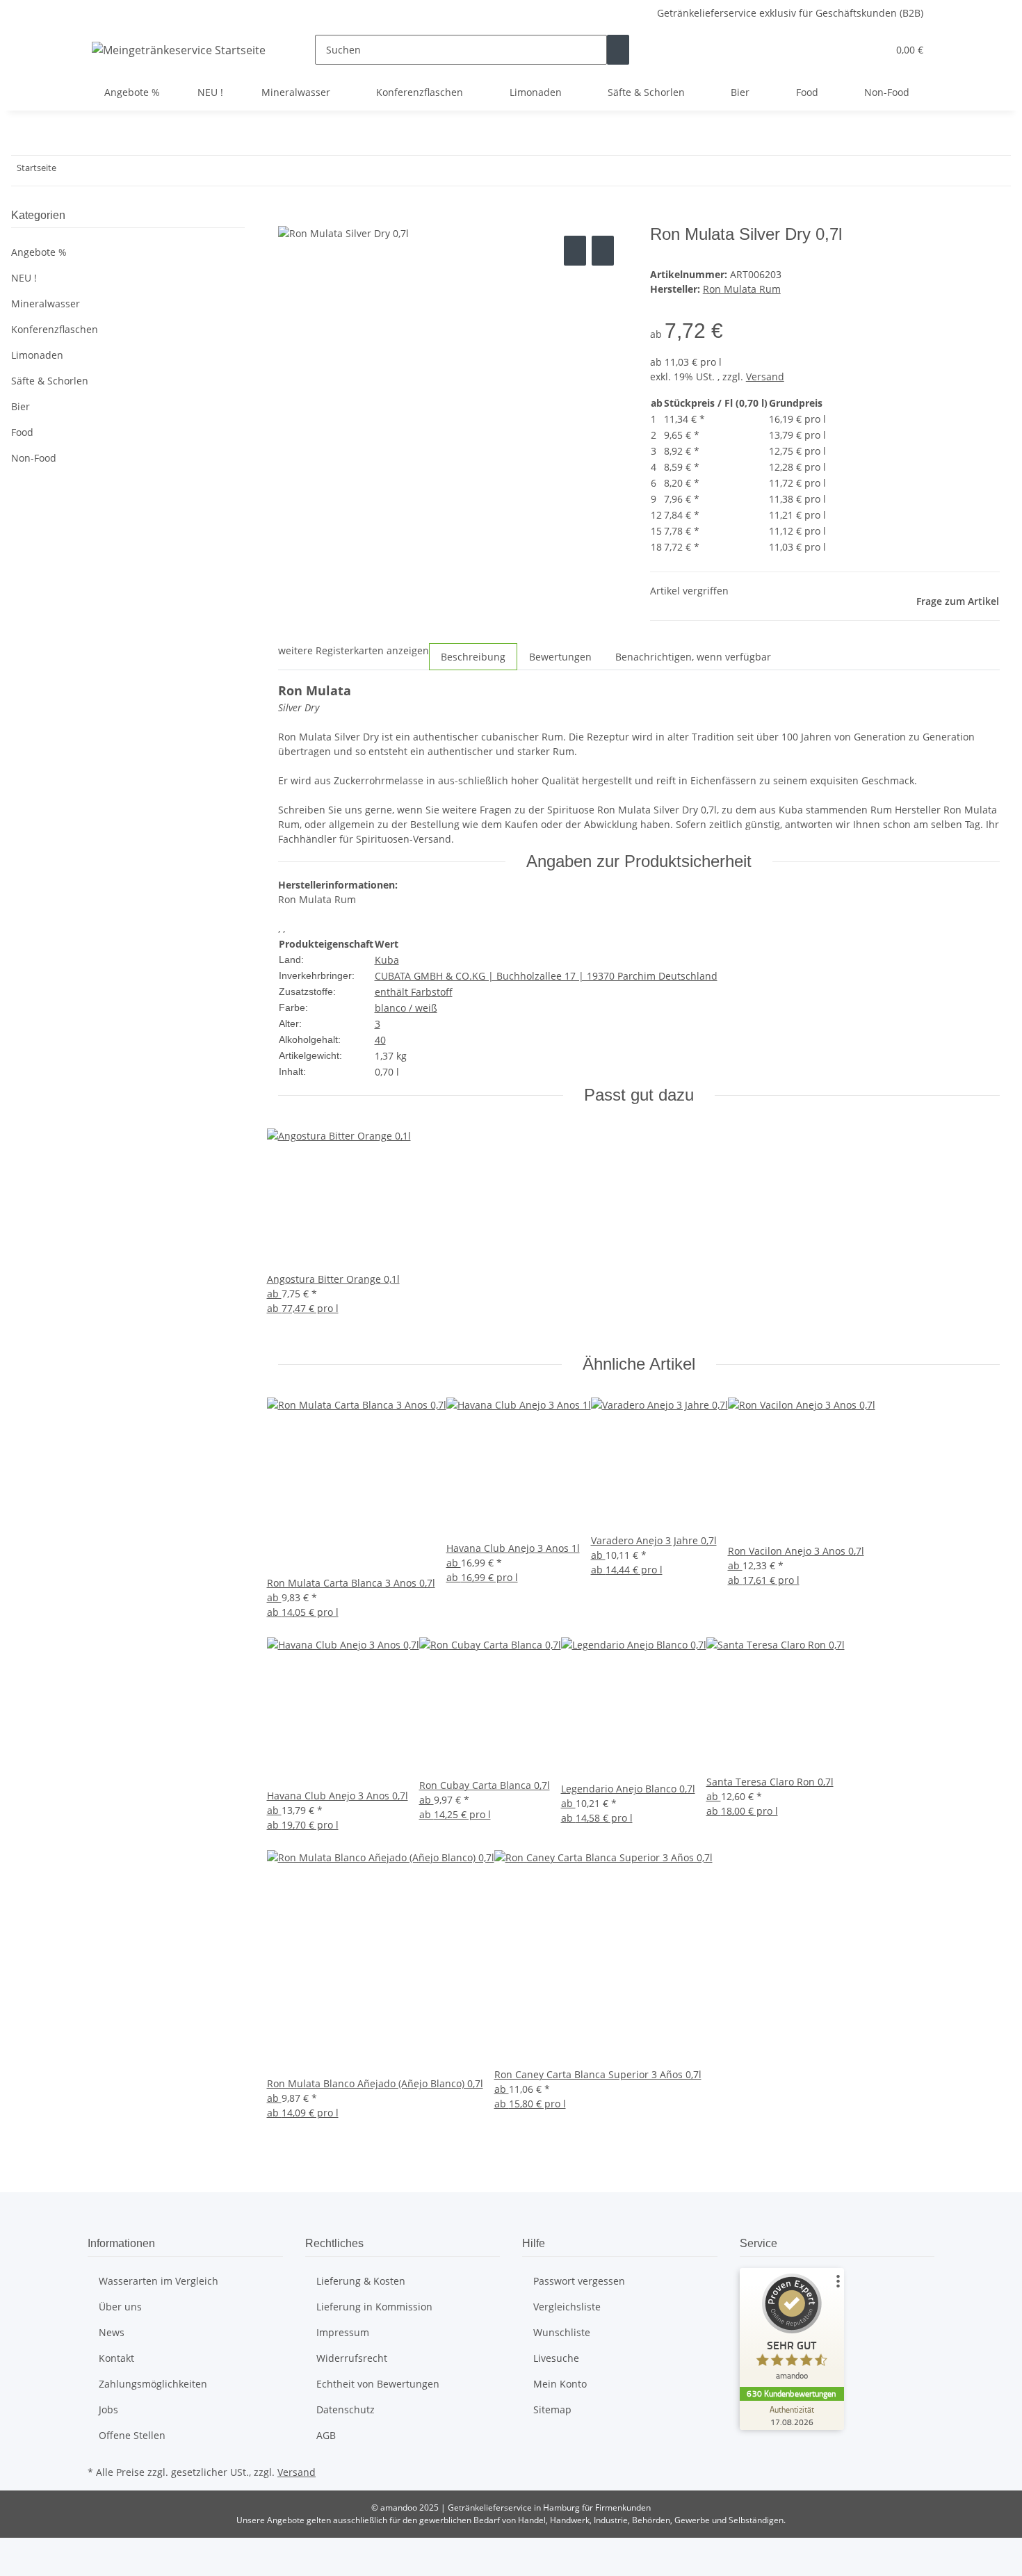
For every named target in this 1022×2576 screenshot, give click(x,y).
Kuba (387, 960)
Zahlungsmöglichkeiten (153, 2384)
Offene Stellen (132, 2435)
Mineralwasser (46, 303)
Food (22, 432)
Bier (21, 406)
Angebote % (39, 252)
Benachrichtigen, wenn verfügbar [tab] (693, 657)
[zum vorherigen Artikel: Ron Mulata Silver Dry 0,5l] (67, 171)
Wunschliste (562, 2332)
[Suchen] (618, 50)
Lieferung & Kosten (361, 2281)
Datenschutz (346, 2409)
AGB (326, 2435)
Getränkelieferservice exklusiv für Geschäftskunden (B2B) (790, 13)
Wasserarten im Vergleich (159, 2281)
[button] (849, 50)
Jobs (108, 2409)
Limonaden (37, 355)
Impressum (343, 2332)
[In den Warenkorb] (289, 217)
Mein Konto (560, 2384)
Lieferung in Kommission (374, 2307)
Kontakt (116, 2358)
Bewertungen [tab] (560, 657)
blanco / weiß (406, 1008)
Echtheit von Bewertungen (378, 2384)
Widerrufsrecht (352, 2358)
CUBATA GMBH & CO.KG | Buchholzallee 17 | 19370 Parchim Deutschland (546, 976)
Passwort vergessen (579, 2281)
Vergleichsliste (567, 2307)
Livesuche (556, 2358)
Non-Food (34, 458)
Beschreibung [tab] (473, 657)
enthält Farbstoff (414, 992)
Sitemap (552, 2409)
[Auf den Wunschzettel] (603, 251)
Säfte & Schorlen (50, 381)
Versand (765, 376)
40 (380, 1040)
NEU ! (24, 278)
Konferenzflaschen (55, 329)
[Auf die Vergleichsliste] (575, 251)
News (112, 2332)
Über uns (120, 2307)
